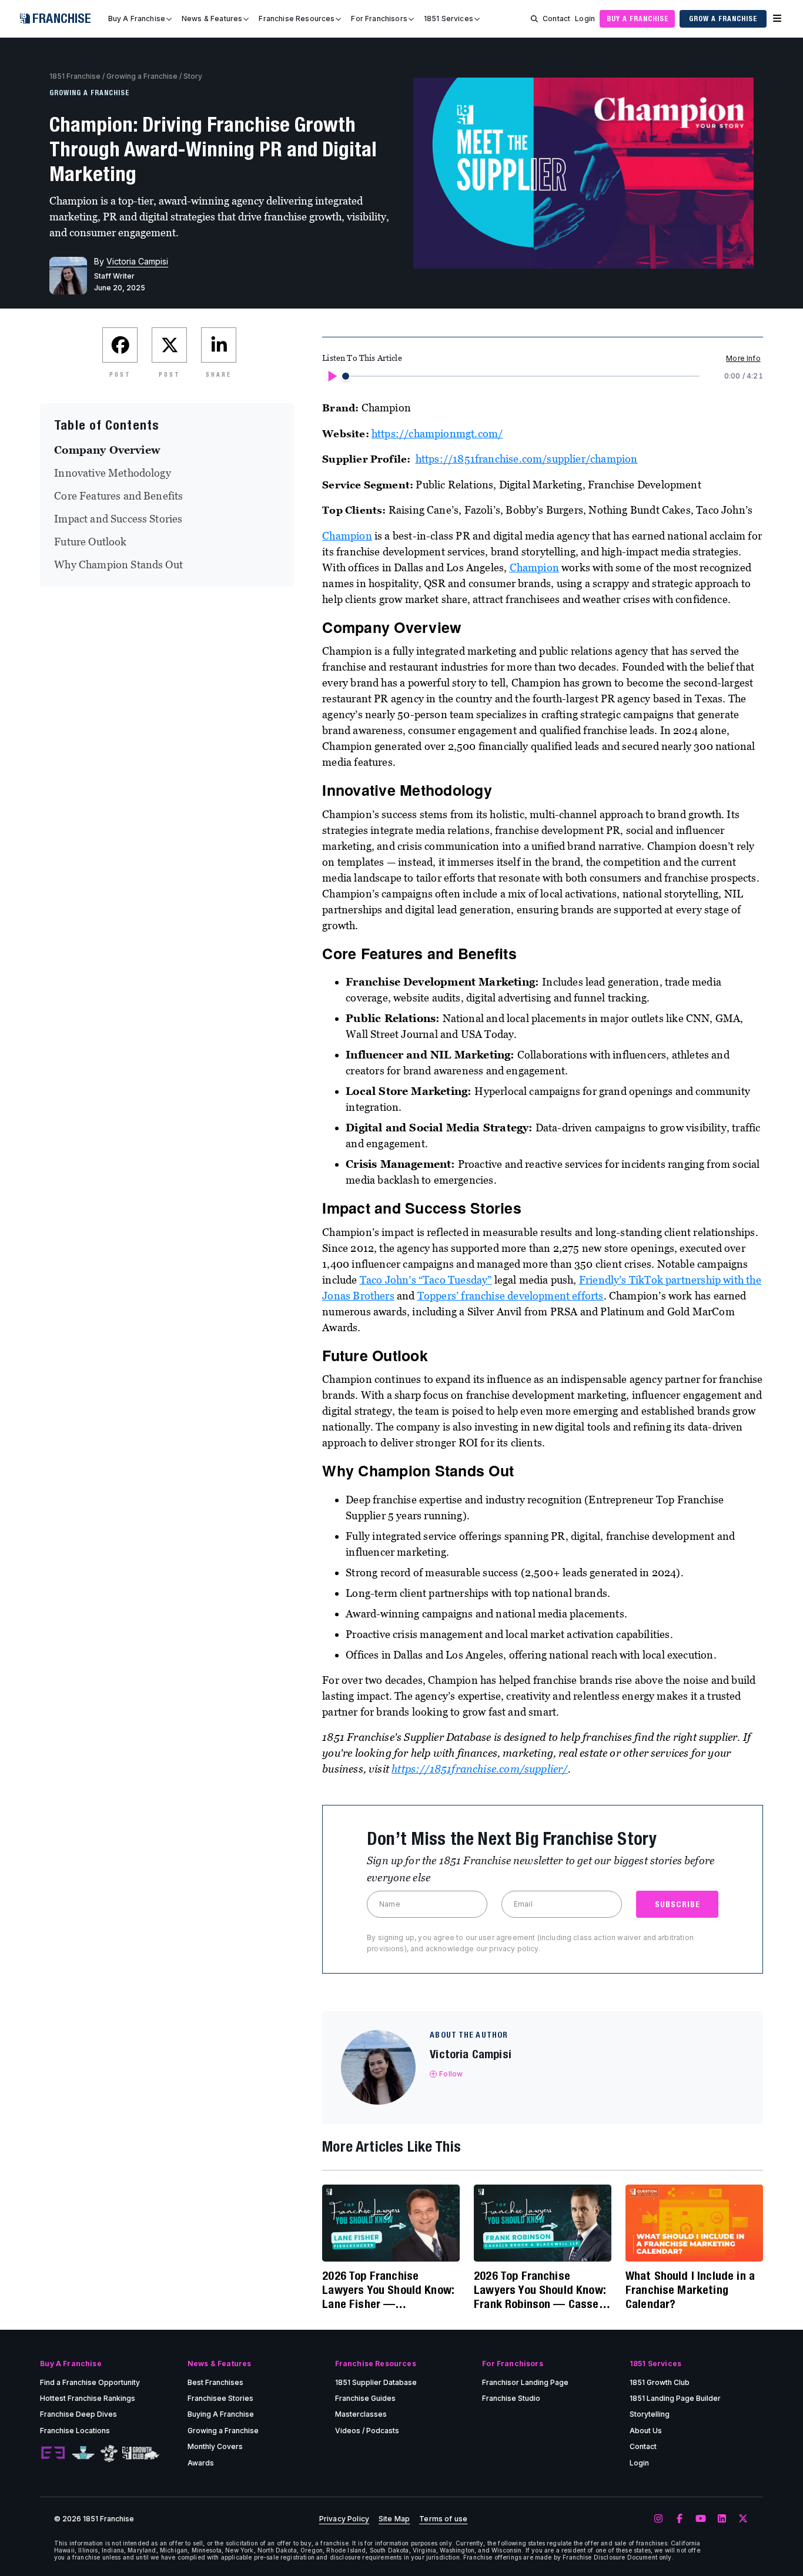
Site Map (394, 2519)
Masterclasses (361, 2414)
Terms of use (443, 2519)
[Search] (534, 19)
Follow (451, 2074)
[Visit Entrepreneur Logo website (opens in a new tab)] (53, 2453)
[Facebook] (680, 2519)
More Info (743, 358)
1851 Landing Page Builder (675, 2398)
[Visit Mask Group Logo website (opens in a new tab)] (109, 2453)
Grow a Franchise (723, 19)
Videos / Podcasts (367, 2431)
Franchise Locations (75, 2431)
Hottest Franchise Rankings (88, 2398)
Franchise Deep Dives (78, 2414)
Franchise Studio (511, 2398)
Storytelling (650, 2414)
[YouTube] (701, 2519)
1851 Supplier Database (376, 2382)
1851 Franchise (75, 76)
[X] (743, 2519)
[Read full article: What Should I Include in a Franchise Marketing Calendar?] (694, 2223)
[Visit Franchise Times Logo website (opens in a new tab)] (83, 2453)
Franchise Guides (365, 2398)
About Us (646, 2431)
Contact (556, 19)
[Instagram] (658, 2519)
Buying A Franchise (221, 2414)
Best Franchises (215, 2382)
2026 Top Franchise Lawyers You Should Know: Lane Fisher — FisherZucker (388, 2290)
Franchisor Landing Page (525, 2382)
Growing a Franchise (142, 76)
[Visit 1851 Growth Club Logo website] (141, 2453)
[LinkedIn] (722, 2519)
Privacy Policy (344, 2519)
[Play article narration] (332, 376)
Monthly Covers (215, 2446)
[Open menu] (777, 19)
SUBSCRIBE (677, 1904)
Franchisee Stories (220, 2398)
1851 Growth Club (660, 2382)
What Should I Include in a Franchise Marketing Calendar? (690, 2289)
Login (585, 19)
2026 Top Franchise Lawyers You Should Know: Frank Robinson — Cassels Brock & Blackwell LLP (541, 2290)
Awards (201, 2463)
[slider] (346, 376)
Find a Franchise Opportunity (90, 2382)
